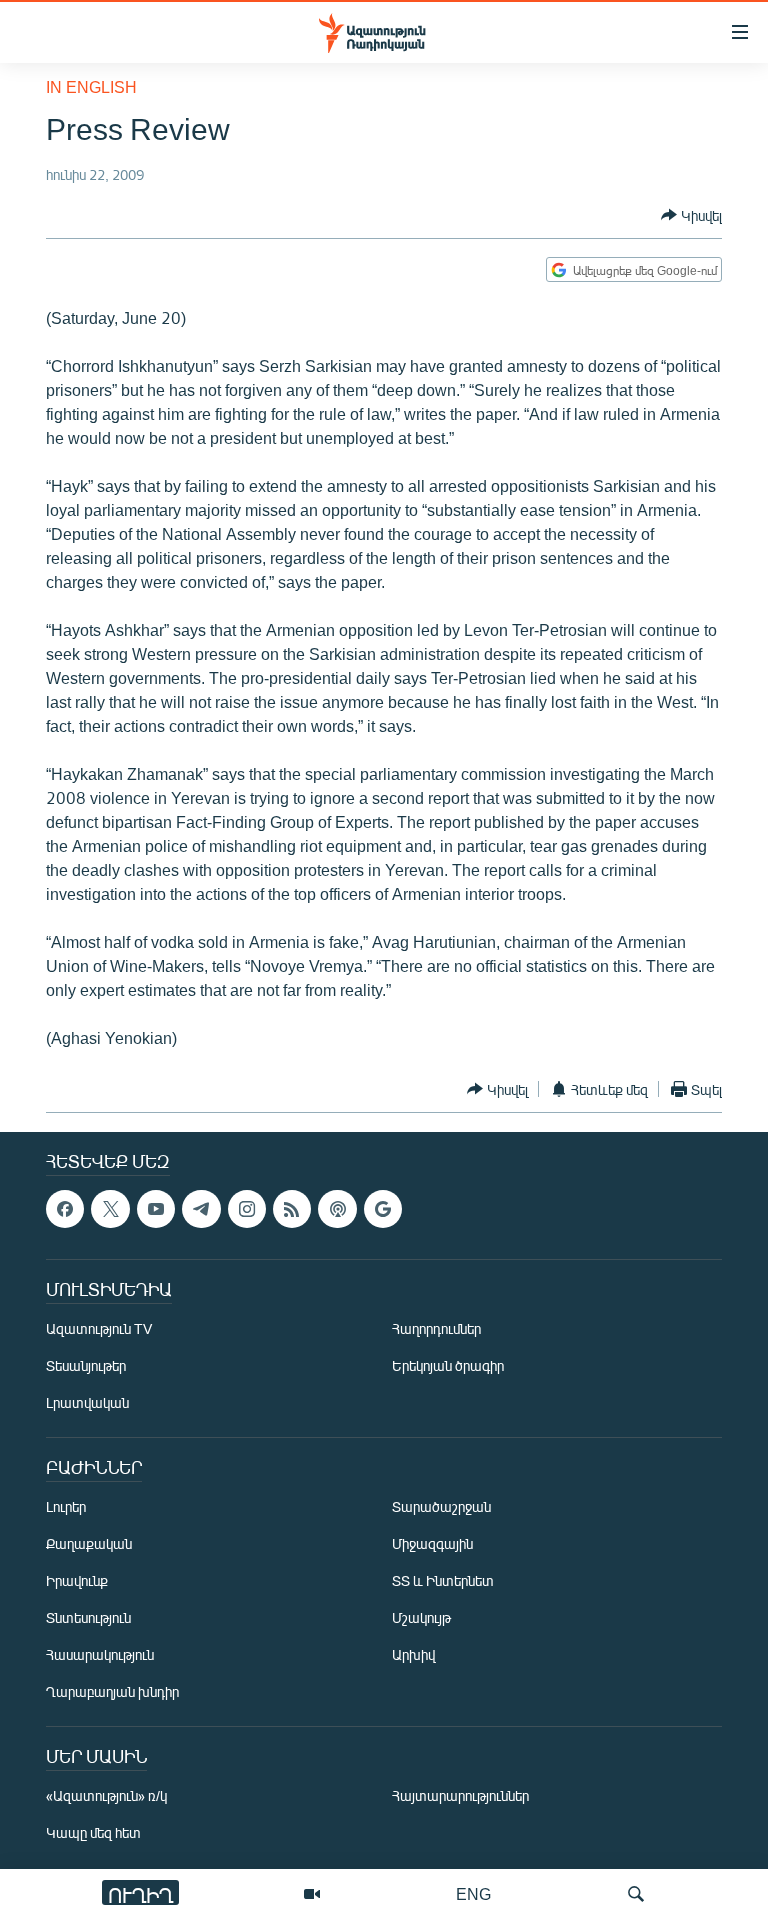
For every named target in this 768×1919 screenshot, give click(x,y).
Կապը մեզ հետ (93, 1832)
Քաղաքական (89, 1543)
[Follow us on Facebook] (65, 1209)
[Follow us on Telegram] (201, 1209)
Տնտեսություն (88, 1617)
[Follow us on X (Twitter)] (110, 1209)
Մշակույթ (421, 1617)
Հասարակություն (100, 1654)
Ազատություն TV (99, 1328)
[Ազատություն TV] (312, 1894)
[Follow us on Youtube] (156, 1209)
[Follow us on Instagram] (247, 1209)
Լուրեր (66, 1506)
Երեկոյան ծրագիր (448, 1365)
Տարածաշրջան (441, 1506)
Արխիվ (413, 1654)
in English (91, 86)
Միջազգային (432, 1543)
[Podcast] (337, 1209)
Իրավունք (77, 1580)
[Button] (691, 215)
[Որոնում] (636, 1894)
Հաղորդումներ (436, 1328)
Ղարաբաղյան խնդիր (112, 1691)
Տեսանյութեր (86, 1365)
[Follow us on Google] (383, 1209)
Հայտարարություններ (460, 1795)
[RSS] (292, 1209)
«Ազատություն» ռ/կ (106, 1795)
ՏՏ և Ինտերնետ (443, 1580)
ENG (473, 1893)
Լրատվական (87, 1402)
